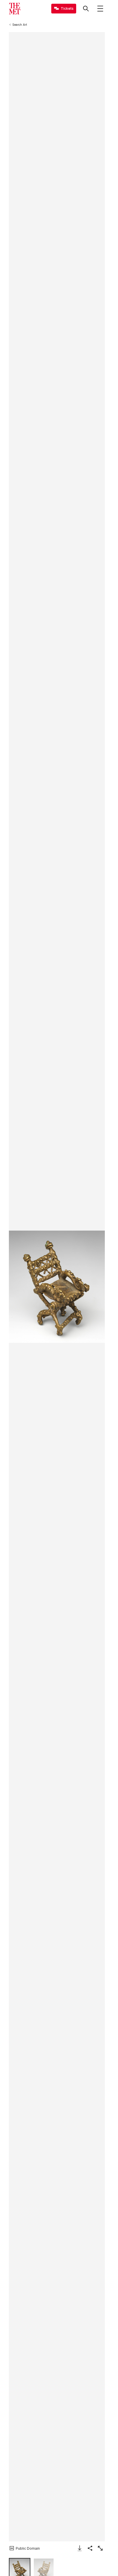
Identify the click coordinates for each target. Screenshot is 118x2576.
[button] (57, 1287)
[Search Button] (86, 9)
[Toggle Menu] (100, 9)
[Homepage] (15, 9)
